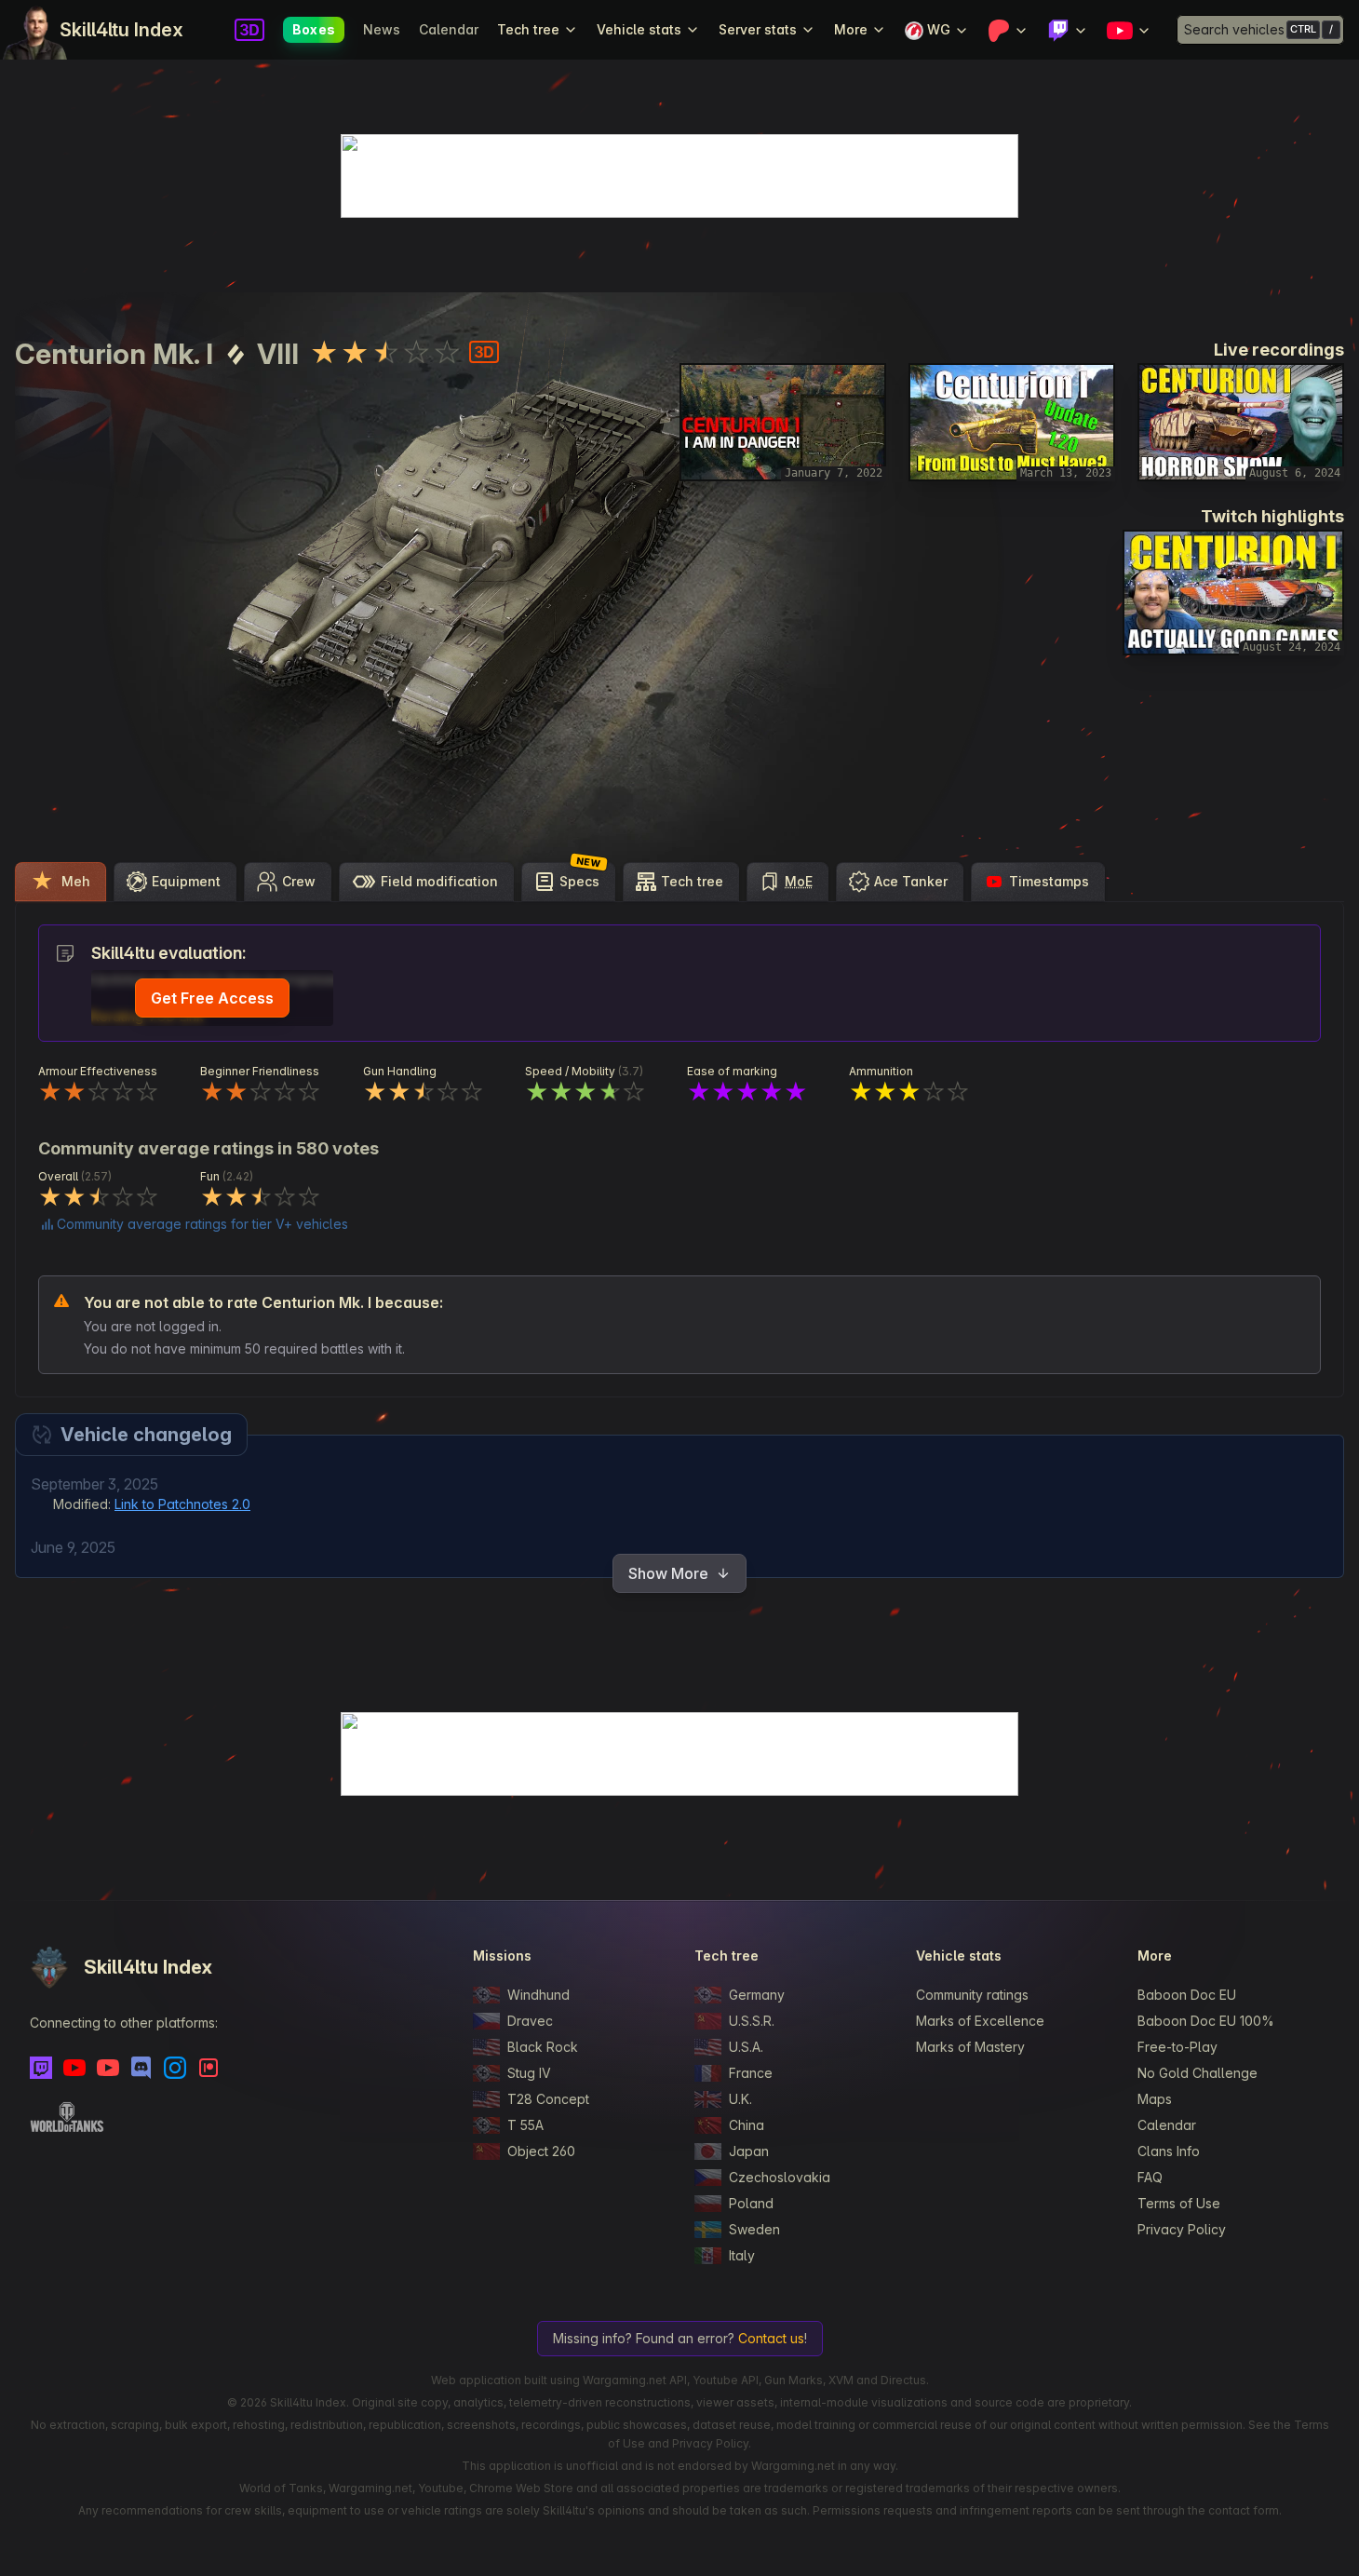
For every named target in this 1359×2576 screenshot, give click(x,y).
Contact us (771, 2338)
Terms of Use (1179, 2203)
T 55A (525, 2125)
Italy (742, 2255)
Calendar (449, 29)
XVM (841, 2380)
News (382, 29)
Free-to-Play (1177, 2047)
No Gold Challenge (1198, 2073)
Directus (903, 2380)
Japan (749, 2151)
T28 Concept (548, 2099)
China (747, 2125)
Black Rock (543, 2047)
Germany (757, 1995)
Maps (1155, 2099)
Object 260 (541, 2151)
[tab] (61, 882)
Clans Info (1169, 2151)
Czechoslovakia (780, 2177)
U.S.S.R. (752, 2021)
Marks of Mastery (970, 2047)
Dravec (530, 2021)
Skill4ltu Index (121, 30)
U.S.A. (746, 2047)
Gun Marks (794, 2380)
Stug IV (529, 2073)
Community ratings (972, 1995)
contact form (1244, 2510)
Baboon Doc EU (1187, 1995)
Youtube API (726, 2380)
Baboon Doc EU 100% (1206, 2021)
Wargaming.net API (635, 2380)
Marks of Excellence (980, 2021)
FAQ (1150, 2177)
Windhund (538, 1995)
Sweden (754, 2229)
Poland (751, 2203)
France (751, 2073)
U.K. (740, 2099)
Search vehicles (1234, 29)
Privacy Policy (1182, 2229)
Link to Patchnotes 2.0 (182, 1504)
